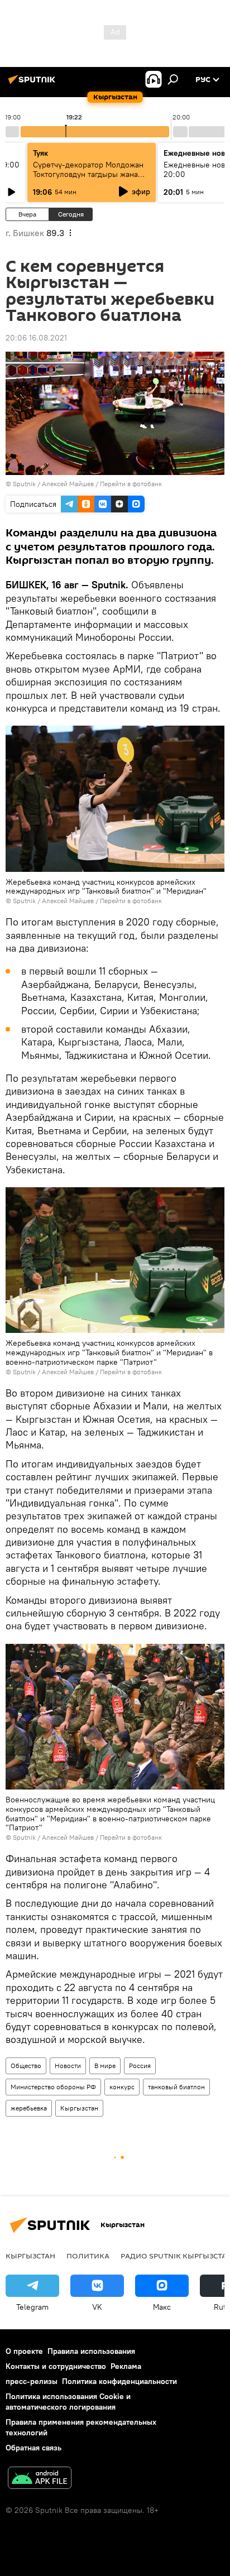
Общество (26, 2066)
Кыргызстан (79, 2108)
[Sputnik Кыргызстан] (33, 84)
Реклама (126, 2366)
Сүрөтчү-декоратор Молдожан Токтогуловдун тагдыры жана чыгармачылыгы (88, 174)
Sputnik (24, 484)
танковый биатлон (176, 2087)
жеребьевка (29, 2108)
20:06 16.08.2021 (36, 338)
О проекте (24, 2351)
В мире (105, 2066)
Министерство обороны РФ (53, 2087)
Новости (68, 2066)
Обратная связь (33, 2448)
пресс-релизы (32, 2381)
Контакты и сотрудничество (56, 2366)
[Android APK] (40, 2479)
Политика (88, 2256)
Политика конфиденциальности (119, 2381)
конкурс (122, 2087)
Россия (140, 2066)
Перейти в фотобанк (131, 484)
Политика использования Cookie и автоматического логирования (68, 2402)
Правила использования (91, 2351)
